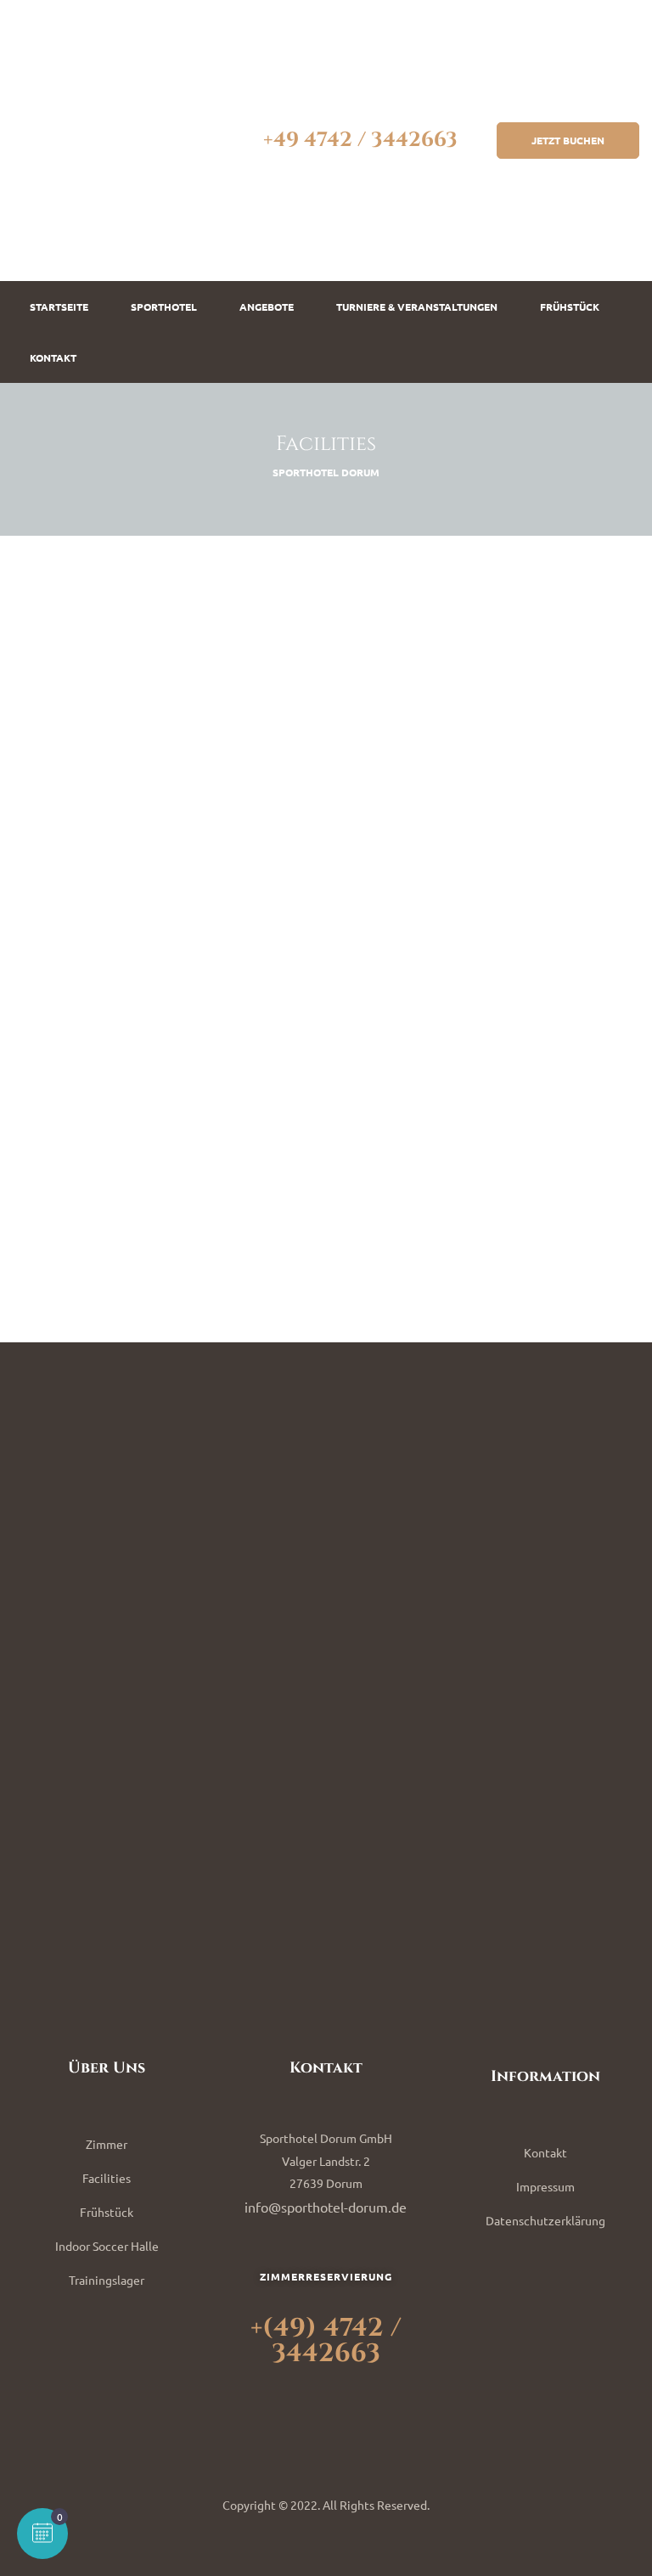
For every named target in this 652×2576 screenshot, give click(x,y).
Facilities (107, 2178)
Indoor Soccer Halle (107, 2246)
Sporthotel (164, 307)
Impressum (545, 2186)
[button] (568, 140)
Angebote (267, 307)
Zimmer (107, 2144)
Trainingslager (107, 2280)
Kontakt (53, 357)
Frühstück (570, 307)
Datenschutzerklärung (545, 2220)
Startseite (59, 307)
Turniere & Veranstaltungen (417, 307)
